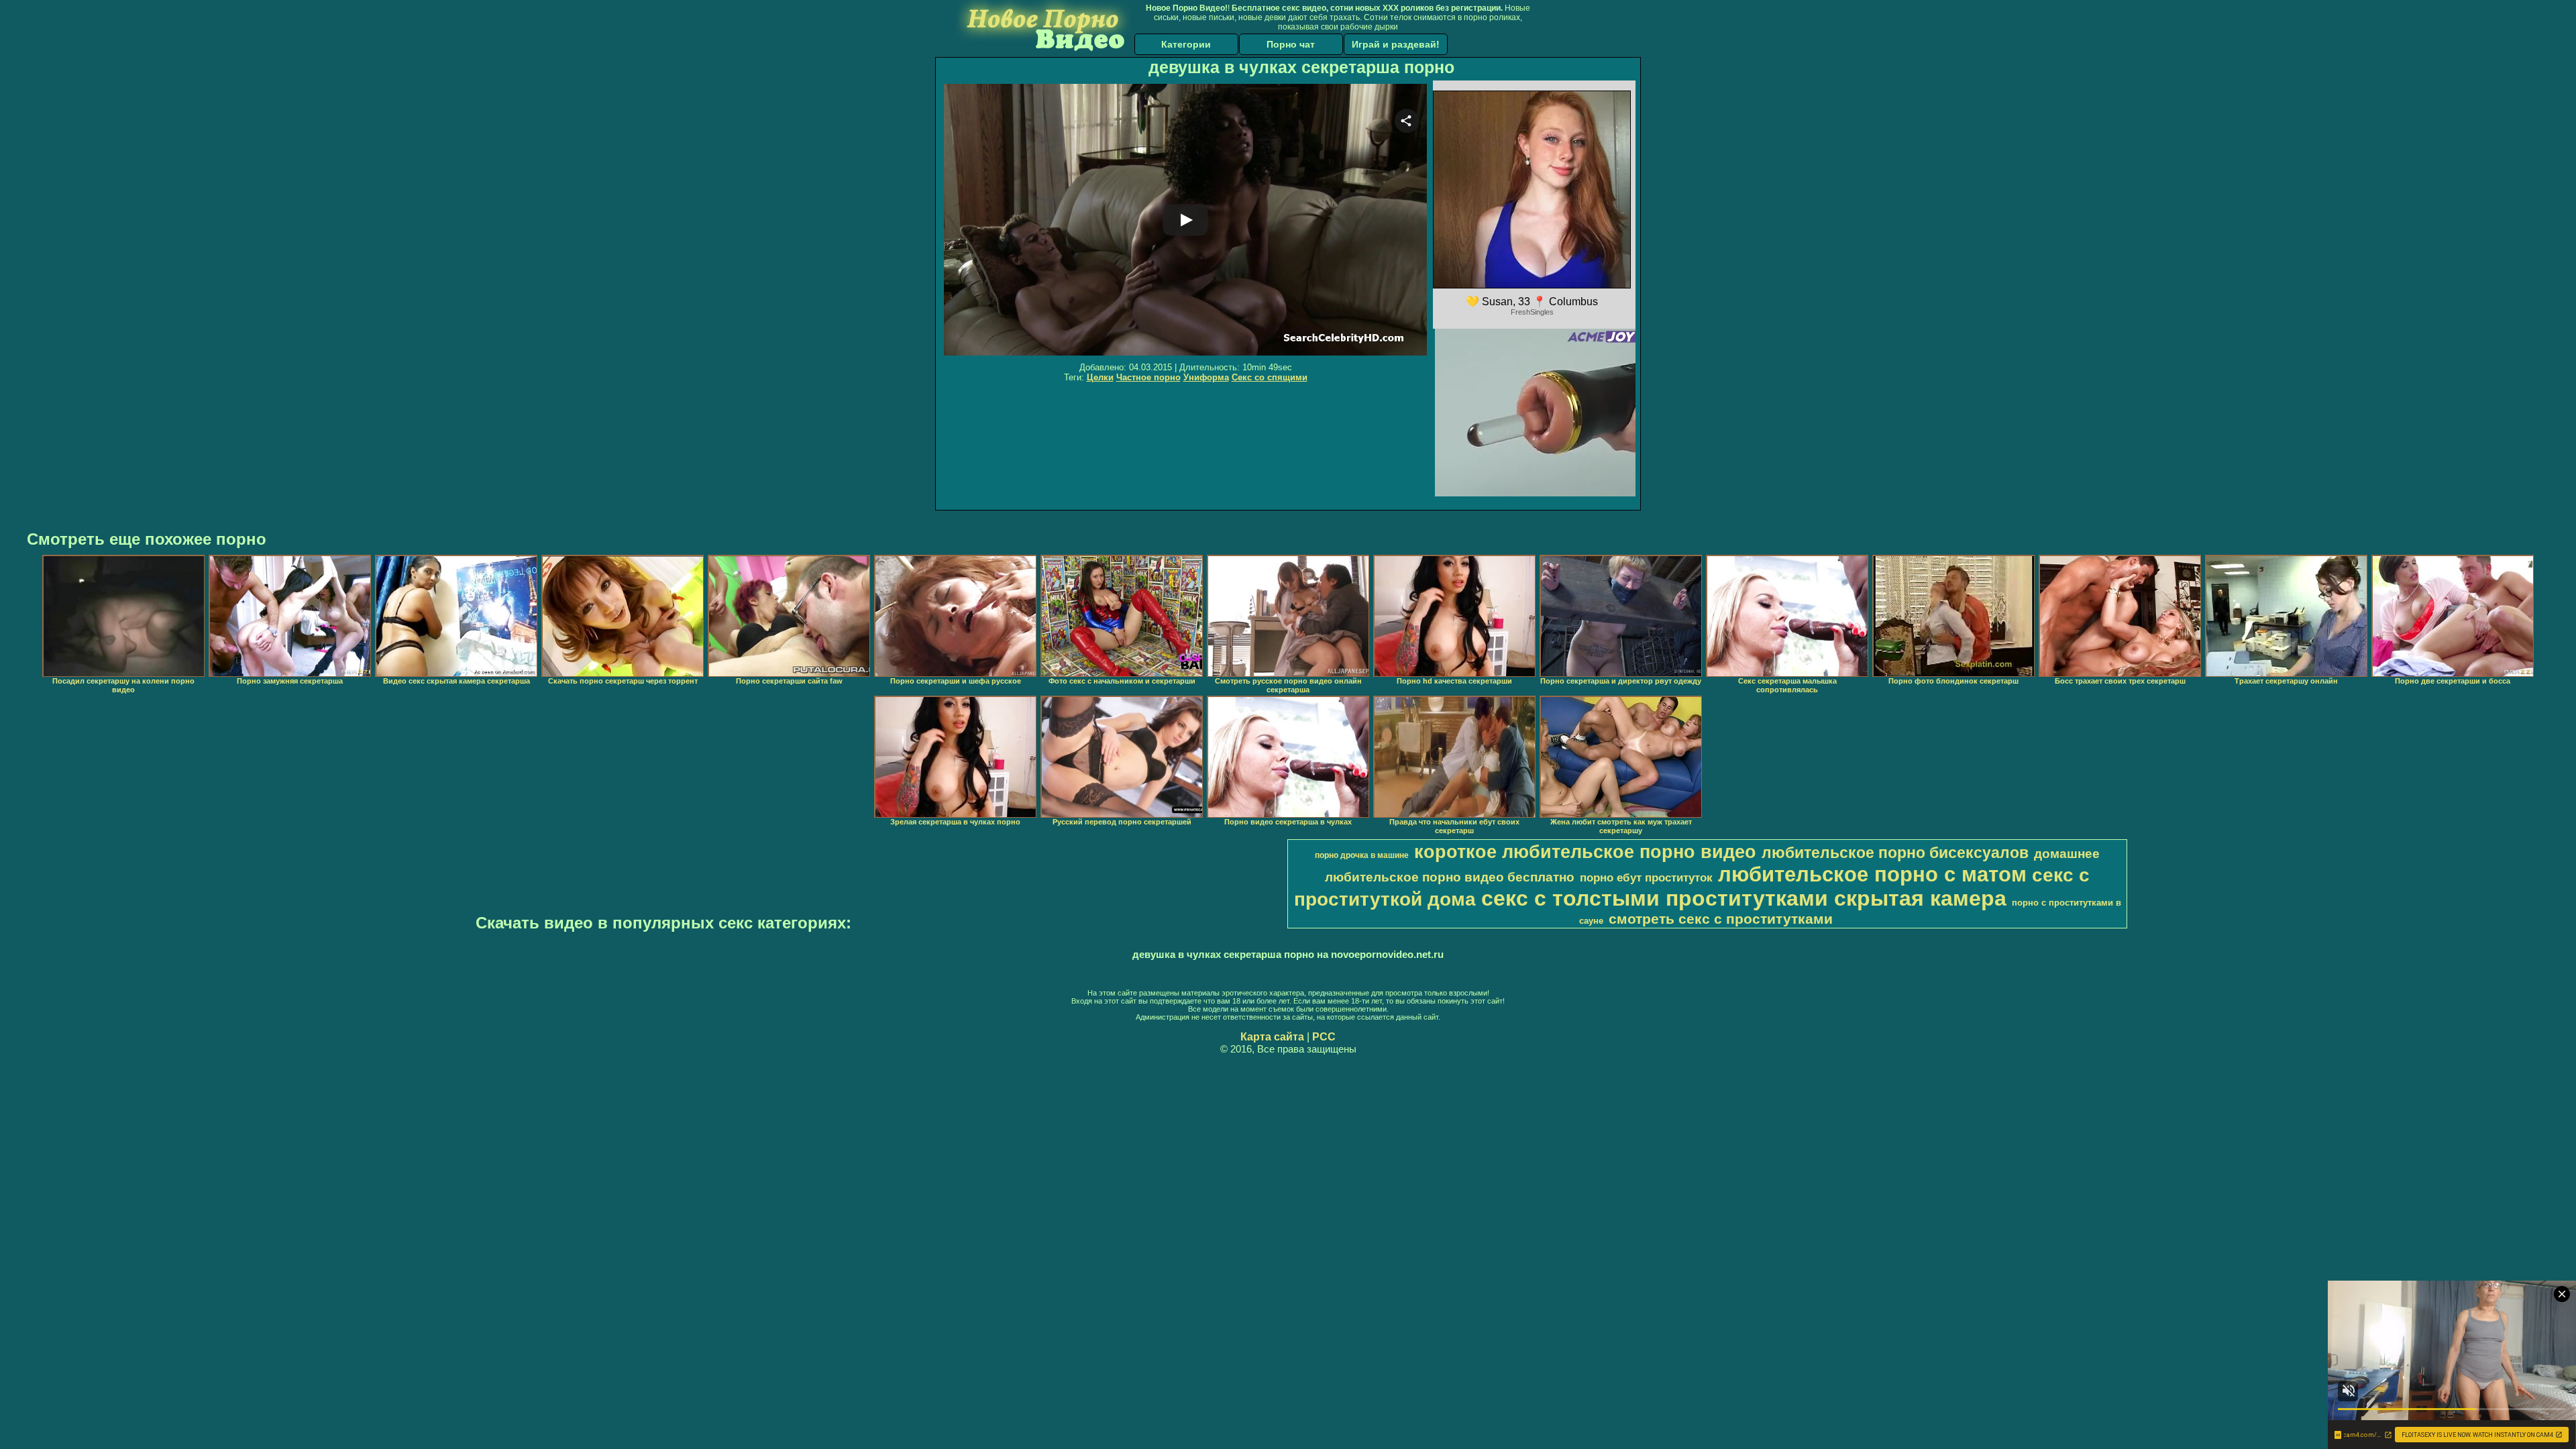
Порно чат (1291, 44)
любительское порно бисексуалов (1895, 853)
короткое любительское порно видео (1585, 852)
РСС (1324, 1037)
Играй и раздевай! (1396, 44)
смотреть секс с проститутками (1721, 919)
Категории (1186, 44)
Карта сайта (1272, 1037)
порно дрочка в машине (1362, 855)
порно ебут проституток (1646, 877)
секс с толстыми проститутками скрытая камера (1744, 898)
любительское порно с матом (1872, 874)
